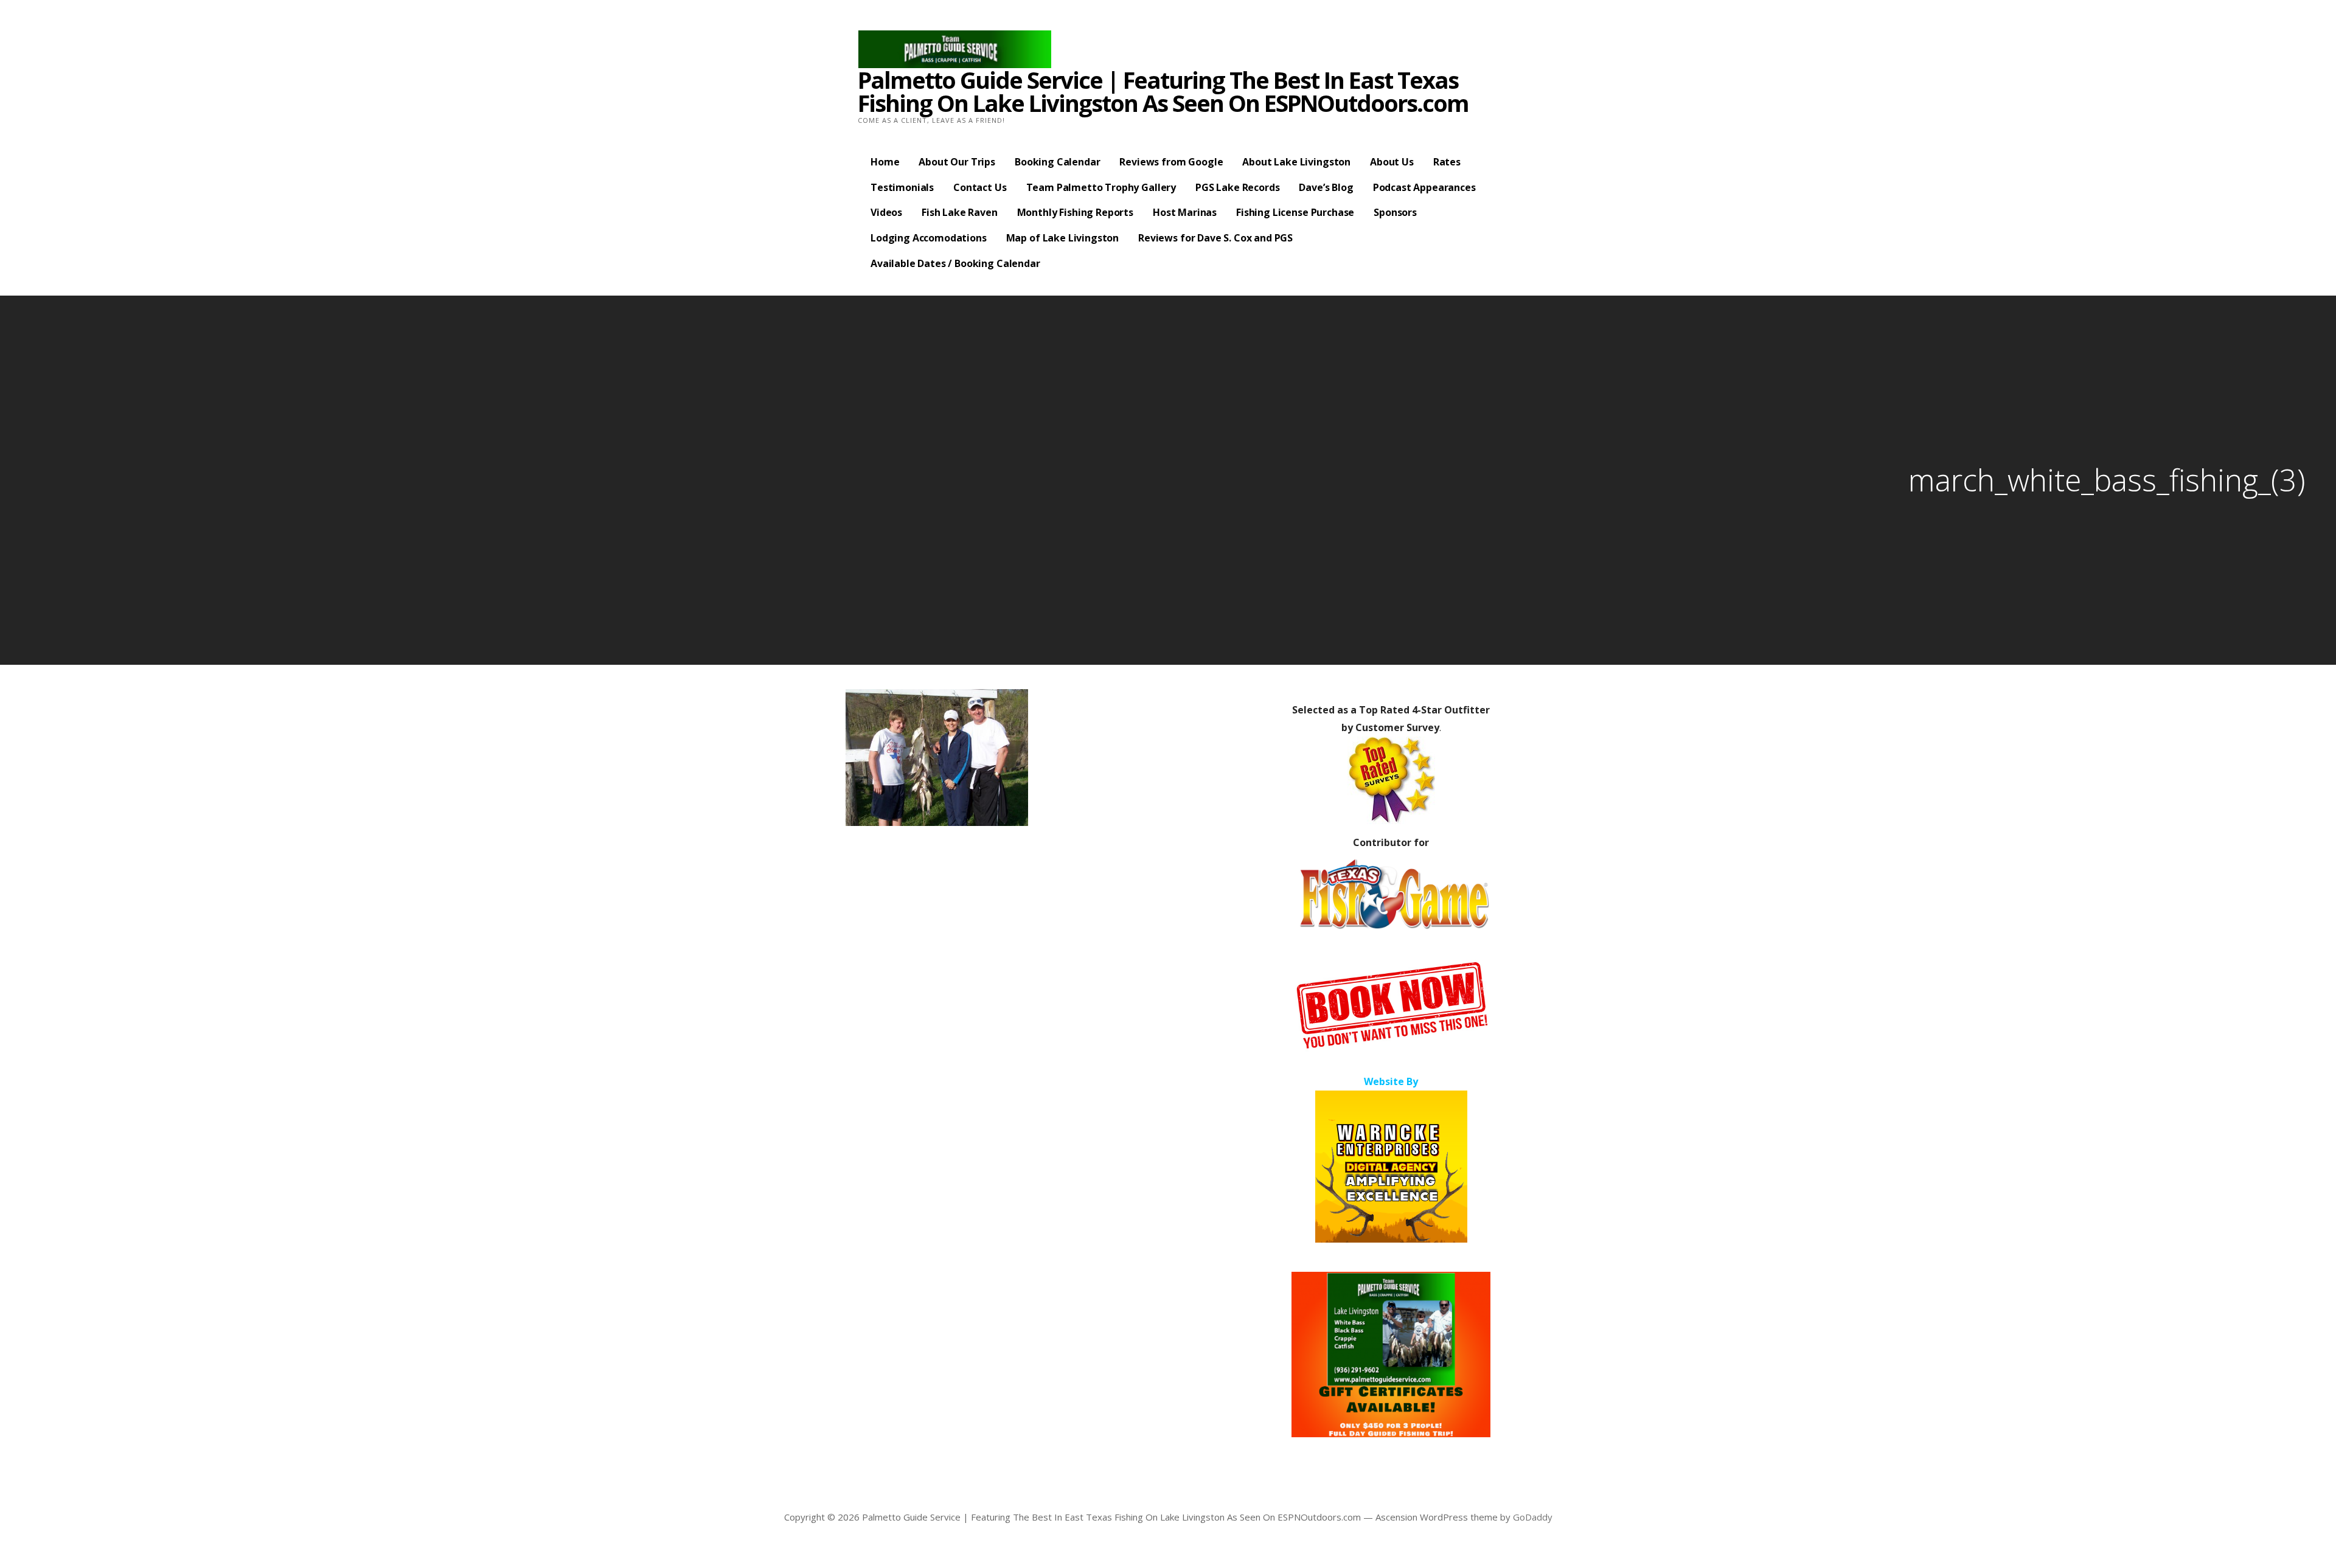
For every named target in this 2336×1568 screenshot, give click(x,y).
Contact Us (980, 187)
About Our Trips (957, 162)
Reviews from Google (1171, 162)
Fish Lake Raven (960, 212)
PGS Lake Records (1237, 187)
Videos (886, 212)
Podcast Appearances (1424, 187)
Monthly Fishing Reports (1075, 212)
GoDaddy (1533, 1517)
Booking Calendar (1057, 162)
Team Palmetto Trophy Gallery (1101, 187)
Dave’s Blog (1326, 187)
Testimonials (902, 187)
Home (885, 162)
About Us (1392, 162)
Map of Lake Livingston (1062, 238)
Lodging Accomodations (929, 238)
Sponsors (1395, 212)
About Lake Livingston (1296, 162)
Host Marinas (1185, 212)
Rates (1447, 162)
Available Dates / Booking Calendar (955, 263)
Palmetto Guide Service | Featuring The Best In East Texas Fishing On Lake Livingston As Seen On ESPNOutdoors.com (1163, 91)
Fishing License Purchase (1295, 212)
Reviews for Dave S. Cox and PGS (1215, 238)
